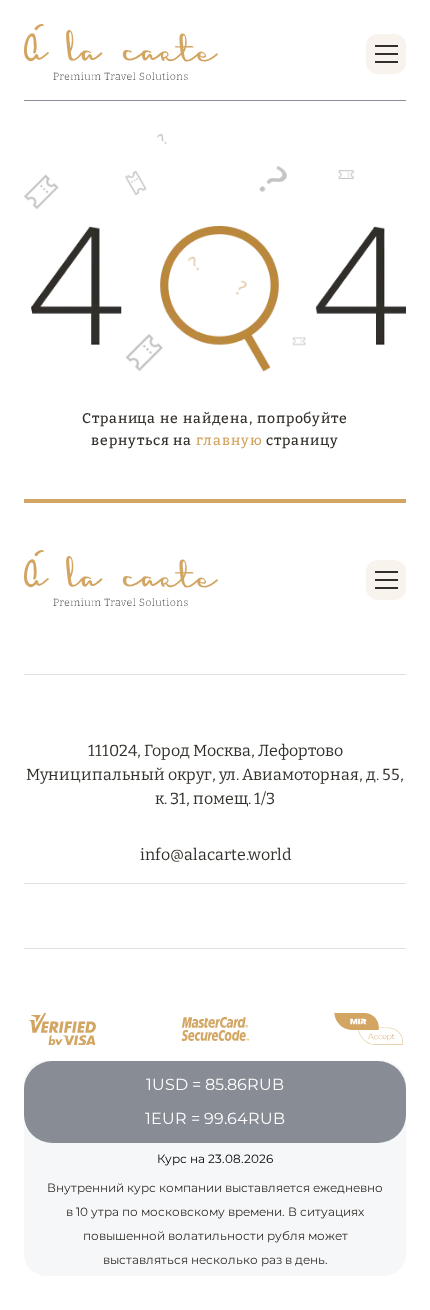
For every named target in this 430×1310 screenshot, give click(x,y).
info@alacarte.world (215, 854)
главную (229, 440)
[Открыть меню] (386, 54)
